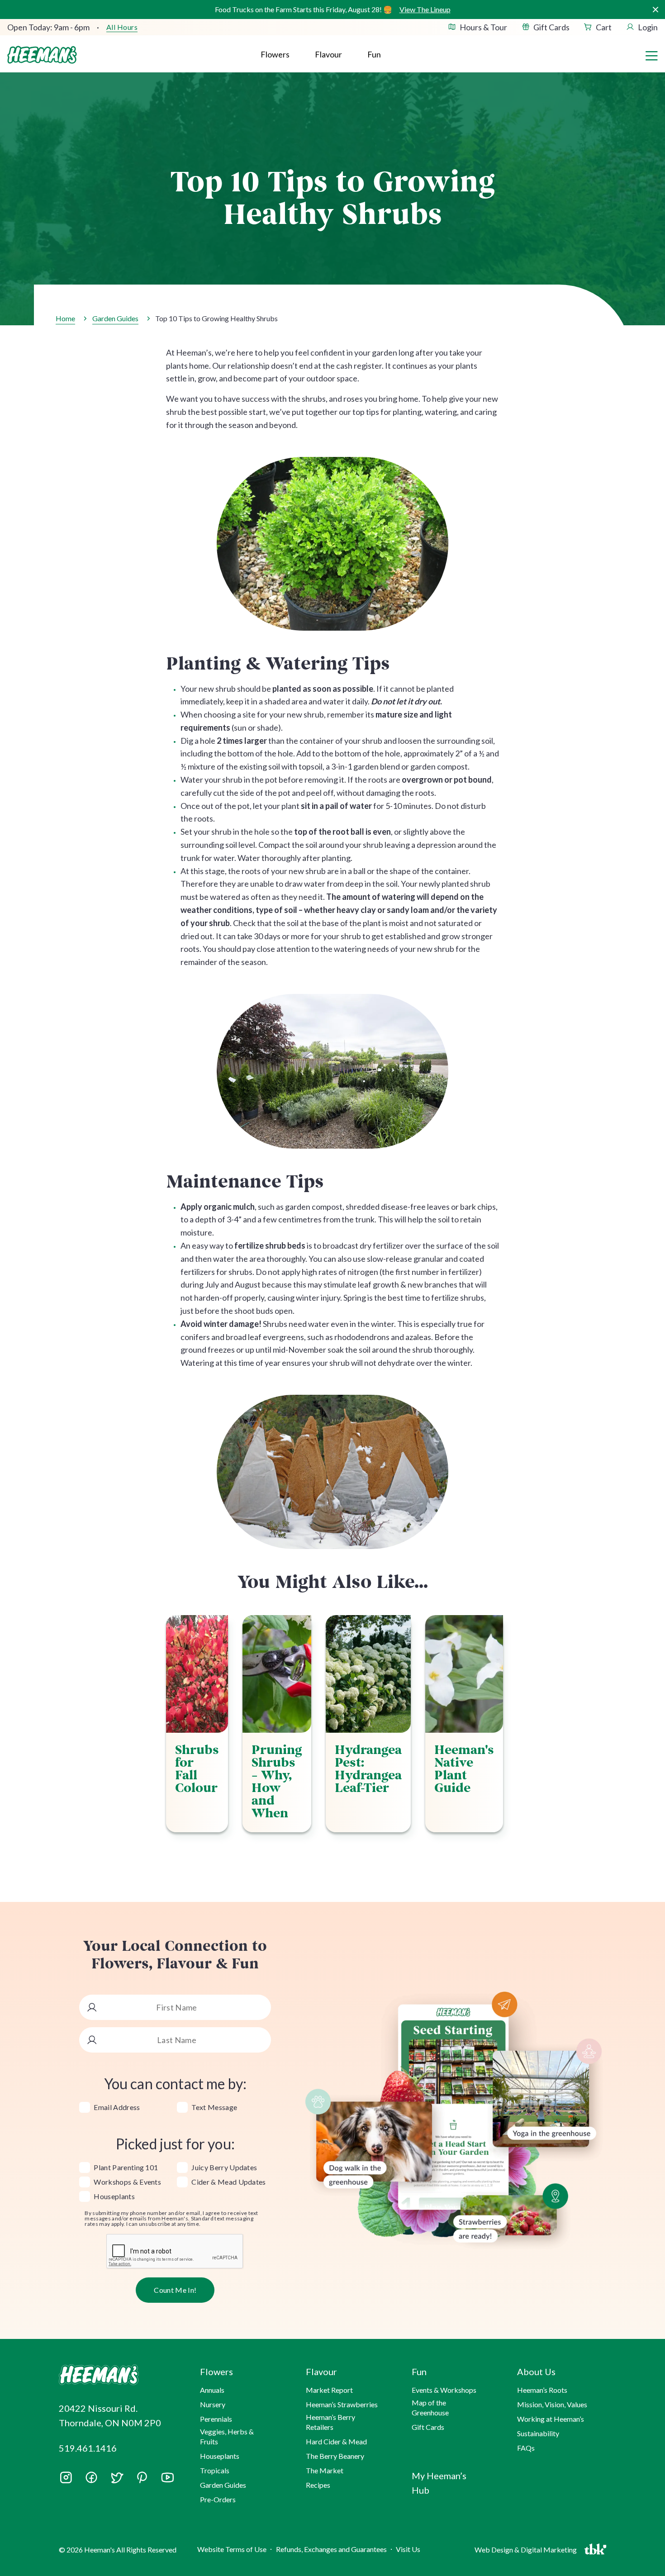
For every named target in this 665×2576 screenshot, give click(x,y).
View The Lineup (425, 9)
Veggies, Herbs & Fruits (227, 2436)
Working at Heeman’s (551, 2419)
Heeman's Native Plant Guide (464, 1769)
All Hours (122, 27)
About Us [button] (536, 2372)
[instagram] (66, 2481)
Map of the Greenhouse (430, 2407)
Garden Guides (115, 318)
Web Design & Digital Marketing (527, 2552)
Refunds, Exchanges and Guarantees (331, 2549)
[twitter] (117, 2481)
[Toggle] (651, 55)
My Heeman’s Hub (439, 2483)
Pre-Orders (218, 2499)
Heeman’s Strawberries (342, 2404)
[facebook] (91, 2477)
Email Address (117, 2107)
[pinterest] (142, 2477)
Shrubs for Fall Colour (197, 1769)
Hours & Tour (483, 27)
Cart (604, 27)
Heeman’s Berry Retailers (330, 2422)
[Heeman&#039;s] (119, 2375)
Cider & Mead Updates (228, 2182)
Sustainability (538, 2433)
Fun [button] (419, 2372)
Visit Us (408, 2549)
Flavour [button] (328, 54)
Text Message (214, 2107)
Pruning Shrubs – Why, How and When (277, 1782)
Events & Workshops (444, 2390)
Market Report (329, 2390)
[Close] (655, 10)
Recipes (318, 2485)
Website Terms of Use (232, 2549)
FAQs (526, 2448)
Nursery (213, 2404)
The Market (325, 2470)
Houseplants (114, 2196)
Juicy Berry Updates (224, 2167)
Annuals (212, 2390)
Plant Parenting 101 (126, 2167)
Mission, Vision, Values (552, 2404)
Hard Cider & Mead (336, 2441)
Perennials (216, 2419)
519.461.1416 (88, 2448)
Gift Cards (551, 27)
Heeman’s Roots (542, 2390)
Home (65, 318)
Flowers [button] (275, 54)
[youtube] (167, 2481)
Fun (374, 54)
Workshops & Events (127, 2182)
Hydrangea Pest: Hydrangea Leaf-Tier (368, 1769)
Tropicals (215, 2470)
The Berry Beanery (335, 2456)
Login (648, 27)
